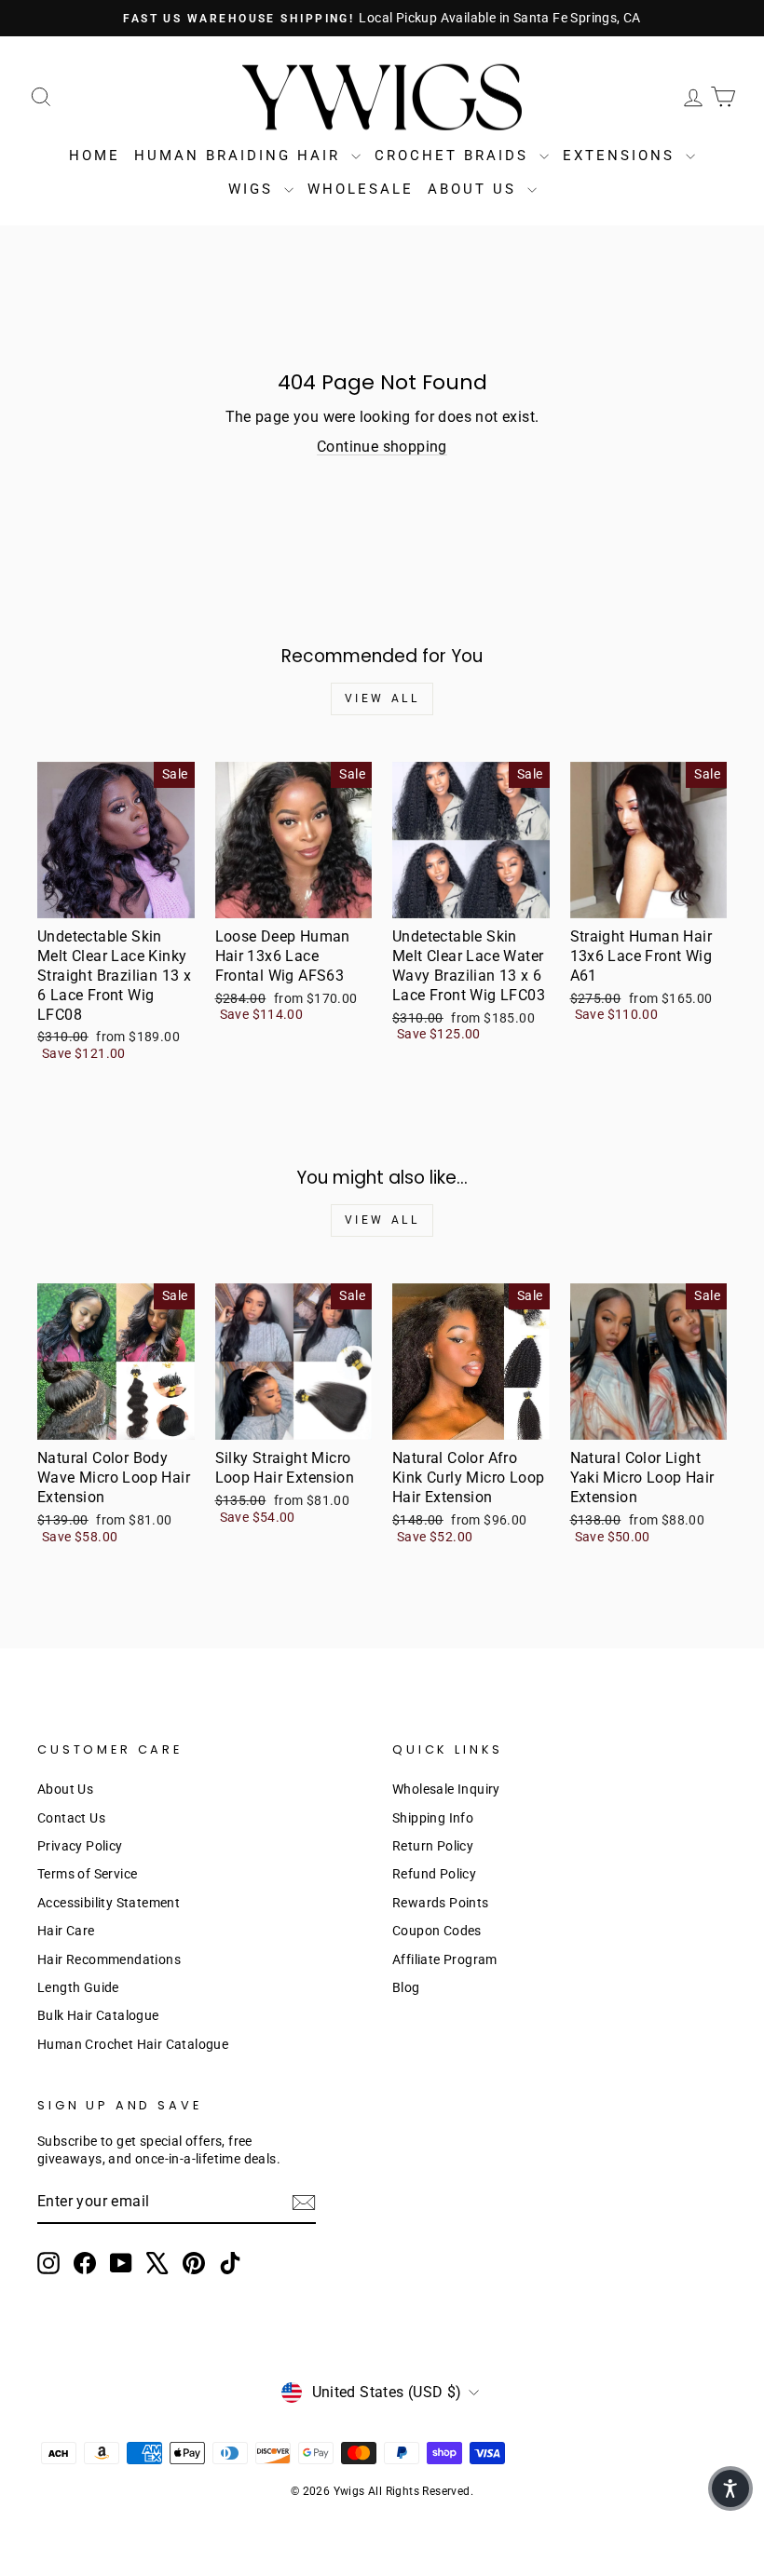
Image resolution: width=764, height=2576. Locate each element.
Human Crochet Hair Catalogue (133, 2044)
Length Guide (78, 1987)
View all (382, 698)
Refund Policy (434, 1874)
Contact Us (71, 1818)
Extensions (622, 156)
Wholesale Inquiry (446, 1789)
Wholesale (361, 189)
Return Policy (433, 1846)
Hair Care (66, 1931)
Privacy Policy (80, 1846)
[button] (730, 2488)
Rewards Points (441, 1903)
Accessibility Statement (109, 1903)
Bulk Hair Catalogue (98, 2015)
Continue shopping (382, 447)
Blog (406, 1987)
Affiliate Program (445, 1959)
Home (95, 156)
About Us (475, 189)
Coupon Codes (437, 1931)
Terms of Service (87, 1874)
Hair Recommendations (109, 1959)
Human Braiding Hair (240, 156)
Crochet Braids (455, 156)
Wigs (254, 189)
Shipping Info (433, 1818)
